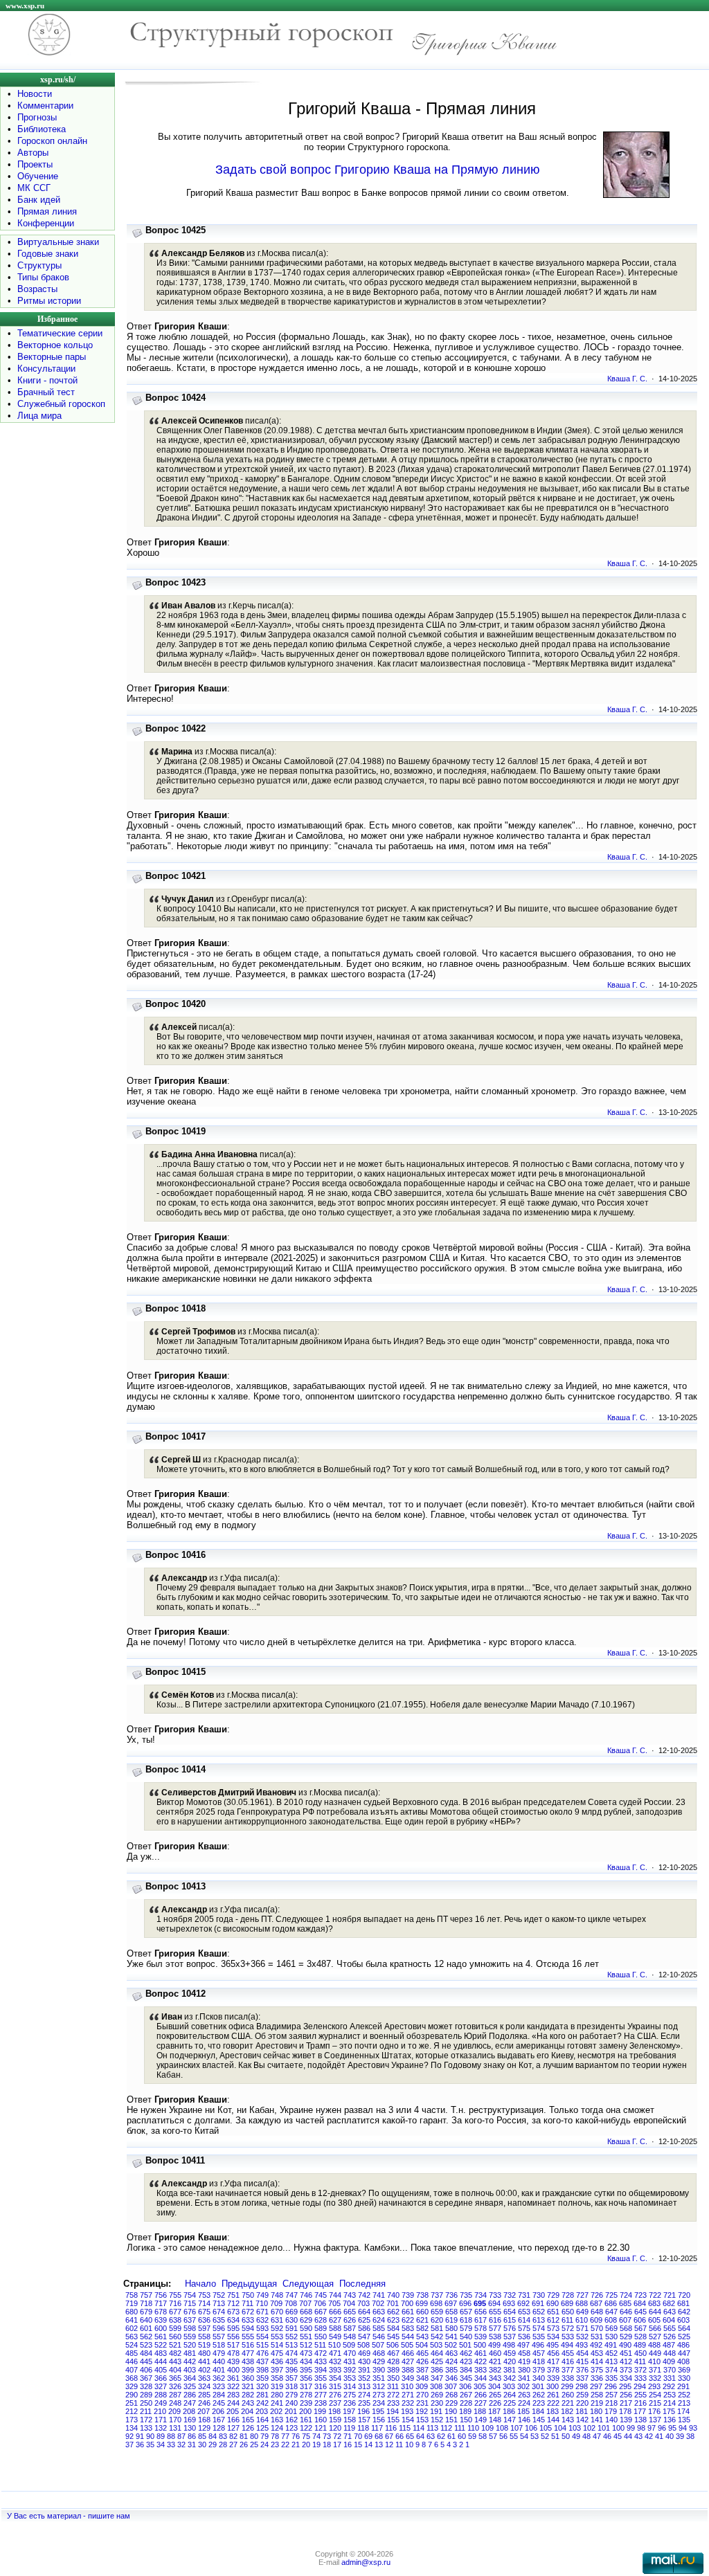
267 (466, 2395)
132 (161, 2428)
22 (285, 2445)
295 (625, 2386)
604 (669, 2320)
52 (545, 2436)
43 (638, 2436)
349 (408, 2378)
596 (219, 2328)
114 (419, 2428)
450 (640, 2353)
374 (611, 2370)
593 (262, 2328)
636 (204, 2320)
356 (306, 2378)
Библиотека (42, 129)
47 (597, 2436)
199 (320, 2411)
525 (684, 2337)
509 (349, 2345)
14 (368, 2445)
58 (483, 2436)
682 (669, 2303)
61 (451, 2436)
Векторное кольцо (55, 345)
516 (248, 2345)
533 (568, 2337)
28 (223, 2445)
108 (502, 2428)
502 (451, 2345)
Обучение (38, 176)
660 (422, 2312)
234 (379, 2403)
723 (640, 2295)
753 (204, 2295)
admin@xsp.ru (366, 2562)
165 (248, 2420)
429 (379, 2361)
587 (350, 2328)
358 (277, 2378)
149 (481, 2420)
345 (466, 2378)
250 (146, 2403)
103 (575, 2428)
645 (640, 2312)
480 (204, 2353)
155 (393, 2420)
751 (233, 2295)
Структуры (39, 265)
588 (335, 2328)
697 (451, 2303)
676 (190, 2312)
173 (132, 2420)
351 (379, 2378)
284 (219, 2395)
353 (350, 2378)
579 (466, 2328)
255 (640, 2395)
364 (190, 2378)
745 (321, 2295)
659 (437, 2312)
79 (264, 2436)
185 (523, 2411)
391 (364, 2370)
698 (436, 2303)
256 (626, 2395)
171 (161, 2420)
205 (233, 2411)
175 (669, 2411)
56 (503, 2436)
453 (597, 2353)
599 (175, 2328)
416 (568, 2361)
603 (683, 2320)
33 (171, 2445)
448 (670, 2353)
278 (306, 2395)
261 (553, 2395)
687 (596, 2303)
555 (248, 2337)
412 (626, 2361)
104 (560, 2428)
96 (662, 2428)
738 (422, 2295)
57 (493, 2436)
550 (321, 2337)
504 (422, 2345)
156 (379, 2420)
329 (132, 2386)
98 (641, 2428)
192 (422, 2411)
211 (146, 2411)
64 (420, 2436)
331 (670, 2378)
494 (567, 2345)
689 (567, 2303)
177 (640, 2411)
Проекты (35, 164)
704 (349, 2303)
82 (233, 2436)
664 (364, 2312)
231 (422, 2403)
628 (321, 2320)
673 (233, 2312)
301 (538, 2386)
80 (254, 2436)
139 (626, 2420)
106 (531, 2428)
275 (350, 2395)
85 (202, 2436)
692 (523, 2303)
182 (567, 2411)
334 (626, 2378)
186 (509, 2411)
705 (334, 2303)
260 (568, 2395)
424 (451, 2361)
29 (213, 2445)
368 (132, 2378)
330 (684, 2378)
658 (451, 2312)
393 (335, 2370)
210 (160, 2411)
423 (466, 2361)
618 (466, 2320)
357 (291, 2378)
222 (553, 2403)
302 (523, 2386)
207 (204, 2411)
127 (233, 2428)
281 (262, 2395)
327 (161, 2386)
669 (291, 2312)
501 (465, 2345)
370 (670, 2370)
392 (350, 2370)
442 (190, 2361)
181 (582, 2411)
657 (466, 2312)
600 (161, 2328)
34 (161, 2445)
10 (409, 2445)
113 (432, 2428)
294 (640, 2386)
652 (539, 2312)
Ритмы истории (49, 301)
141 (597, 2420)
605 (654, 2320)
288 (161, 2395)
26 (244, 2445)
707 (305, 2303)
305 (480, 2386)
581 (437, 2328)
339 (553, 2378)
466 (408, 2353)
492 (596, 2345)
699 (422, 2303)
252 (684, 2395)
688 (582, 2303)
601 (146, 2328)
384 (466, 2370)
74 (316, 2436)
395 (306, 2370)
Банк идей (39, 200)
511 (320, 2345)
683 (654, 2303)
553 (277, 2337)
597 (204, 2328)
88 (171, 2436)
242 (262, 2403)
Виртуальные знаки (58, 242)
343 (495, 2378)
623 (393, 2320)
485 (132, 2353)
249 (161, 2403)
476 (262, 2353)
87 (181, 2436)
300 (553, 2386)
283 (233, 2395)
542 (437, 2337)
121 (321, 2428)
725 (611, 2295)
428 (393, 2361)
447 (684, 2353)
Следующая (308, 2284)
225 (510, 2403)
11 (399, 2445)
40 (670, 2436)
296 (611, 2386)
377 (568, 2370)
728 (568, 2295)
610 (582, 2320)
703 (364, 2303)
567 (640, 2328)
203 (262, 2411)
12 (389, 2445)
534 (553, 2337)
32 (181, 2445)
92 (129, 2436)
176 (654, 2411)
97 (652, 2428)
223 (539, 2403)
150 (466, 2420)
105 (546, 2428)
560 (175, 2337)
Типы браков (43, 277)
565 (670, 2328)
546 (379, 2337)
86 (192, 2436)
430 (364, 2361)
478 (233, 2353)
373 (626, 2370)
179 (611, 2411)
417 (553, 2361)
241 (277, 2403)
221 (568, 2403)
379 (539, 2370)
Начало (200, 2284)
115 (405, 2428)
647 (611, 2312)
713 (219, 2303)
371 (655, 2370)
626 (350, 2320)
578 (481, 2328)
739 (408, 2295)
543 (422, 2337)
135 (684, 2420)
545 (393, 2337)
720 (684, 2295)
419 (524, 2361)
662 (393, 2312)
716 (175, 2303)
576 (510, 2328)
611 (567, 2320)
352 (364, 2378)
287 (175, 2395)
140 (611, 2420)
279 (291, 2395)
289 (146, 2395)
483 (161, 2353)
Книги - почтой (47, 380)
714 (204, 2303)
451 (626, 2353)
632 (262, 2320)
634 (233, 2320)
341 (524, 2378)
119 (349, 2428)
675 (204, 2312)
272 (393, 2395)
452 (611, 2353)
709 (276, 2303)
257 (611, 2395)
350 (393, 2378)
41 (659, 2436)
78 (275, 2436)
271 (408, 2395)
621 (422, 2320)
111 (460, 2428)
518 (219, 2345)
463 (451, 2353)
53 (535, 2436)
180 (596, 2411)
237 (335, 2403)
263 (524, 2395)
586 (364, 2328)
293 (654, 2386)
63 (431, 2436)
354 (335, 2378)
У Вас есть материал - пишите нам (69, 2516)
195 (378, 2411)
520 (190, 2345)
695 (480, 2303)
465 (422, 2353)
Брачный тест (46, 392)
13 (379, 2445)
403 (190, 2370)
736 (451, 2295)
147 (510, 2420)
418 (539, 2361)
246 (204, 2403)
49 (576, 2436)
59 (472, 2436)
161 (306, 2420)
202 (276, 2411)
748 (277, 2295)
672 (248, 2312)
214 (670, 2403)
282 (248, 2395)
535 (539, 2337)
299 (567, 2386)
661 (408, 2312)
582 (422, 2328)
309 (422, 2386)
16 (348, 2445)
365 (175, 2378)
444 (161, 2361)
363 (204, 2378)
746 (306, 2295)
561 (161, 2337)
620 (437, 2320)
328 (146, 2386)
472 (321, 2353)
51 (555, 2436)
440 (219, 2361)
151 (451, 2420)
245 (219, 2403)
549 (335, 2337)
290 (132, 2395)
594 (248, 2328)
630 (291, 2320)
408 (683, 2361)
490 (625, 2345)
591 (291, 2328)
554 (262, 2337)
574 (539, 2328)
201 (291, 2411)
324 (204, 2386)
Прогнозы (37, 117)
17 (337, 2445)
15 (358, 2445)
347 (437, 2378)
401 (219, 2370)
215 (655, 2403)
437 (262, 2361)
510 (334, 2345)
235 (364, 2403)
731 (524, 2295)
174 (683, 2411)
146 (524, 2420)
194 (393, 2411)
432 (335, 2361)
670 (277, 2312)
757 (146, 2295)
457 (539, 2353)
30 (202, 2445)
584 (393, 2328)
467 (393, 2353)
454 (582, 2353)
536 (524, 2337)
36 (140, 2445)
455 (568, 2353)
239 (306, 2403)
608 (611, 2320)
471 (335, 2353)
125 (262, 2428)
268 (451, 2395)
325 (190, 2386)
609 (596, 2320)
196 (364, 2411)
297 (596, 2386)
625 (364, 2320)
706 (320, 2303)
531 (597, 2337)
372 (640, 2370)
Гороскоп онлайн (52, 141)
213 (684, 2403)
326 (175, 2386)
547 (364, 2337)
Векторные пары (52, 357)
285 (204, 2395)
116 (391, 2428)
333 (640, 2378)
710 (262, 2303)
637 (190, 2320)
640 (146, 2320)
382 (495, 2370)
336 (597, 2378)
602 (132, 2328)
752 (219, 2295)
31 (192, 2445)
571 (582, 2328)
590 (306, 2328)
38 (690, 2436)
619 (451, 2320)
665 (350, 2312)
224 (524, 2403)
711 (248, 2303)
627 (335, 2320)
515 (262, 2345)
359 (262, 2378)
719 (132, 2303)
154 (408, 2420)
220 (582, 2403)
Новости (35, 94)
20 (306, 2445)
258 (597, 2395)
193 (407, 2411)
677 (175, 2312)
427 (408, 2361)
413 (611, 2361)
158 (350, 2420)
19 (316, 2445)
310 (407, 2386)
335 (611, 2378)
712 (233, 2303)
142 (582, 2420)
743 (350, 2295)
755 (175, 2295)
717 (161, 2303)
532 (582, 2337)
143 (568, 2420)
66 (400, 2436)
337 (582, 2378)
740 (393, 2295)
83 (223, 2436)
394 (321, 2370)
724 (626, 2295)
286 (190, 2395)
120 (335, 2428)
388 (408, 2370)
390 (379, 2370)
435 (291, 2361)
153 (422, 2420)
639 (161, 2320)
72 (337, 2436)
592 (277, 2328)
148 (495, 2420)
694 (494, 2303)
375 (597, 2370)
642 (684, 2312)
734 (481, 2295)
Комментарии (45, 106)
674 (219, 2312)
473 (306, 2353)
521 (175, 2345)
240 (291, 2403)
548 (350, 2337)
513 (291, 2345)
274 (364, 2395)
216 (640, 2403)
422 (481, 2361)
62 (441, 2436)
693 (509, 2303)
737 (437, 2295)
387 (422, 2370)
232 (408, 2403)
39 (680, 2436)
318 (291, 2386)
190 (451, 2411)
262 (539, 2395)
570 (597, 2328)
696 (465, 2303)
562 (146, 2337)
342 (510, 2378)
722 (655, 2295)
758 (132, 2295)
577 (495, 2328)
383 (481, 2370)
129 (204, 2428)
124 (277, 2428)
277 (321, 2395)
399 (248, 2370)
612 (553, 2320)
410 (654, 2361)
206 (218, 2411)
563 (132, 2337)
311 (393, 2386)
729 (553, 2295)
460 (495, 2353)
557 (219, 2337)
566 (655, 2328)
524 (132, 2345)
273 (379, 2395)
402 (204, 2370)
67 (389, 2436)
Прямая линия (47, 211)
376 (582, 2370)
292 (669, 2386)
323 (219, 2386)
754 (190, 2295)
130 (190, 2428)
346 (451, 2378)
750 (248, 2295)
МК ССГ (34, 188)
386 (437, 2370)
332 (655, 2378)
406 (146, 2370)
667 (321, 2312)
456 (553, 2353)
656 (481, 2312)
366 (161, 2378)
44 (628, 2436)
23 (275, 2445)
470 (350, 2353)
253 (670, 2395)
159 (335, 2420)
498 (509, 2345)
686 (611, 2303)
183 (553, 2411)
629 (306, 2320)
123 (291, 2428)
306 (465, 2386)
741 (379, 2295)
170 (175, 2420)
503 (436, 2345)
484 (146, 2353)
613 (539, 2320)
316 (321, 2386)
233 (393, 2403)
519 (204, 2345)
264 (510, 2395)
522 (161, 2345)
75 (306, 2436)
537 (510, 2337)
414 (597, 2361)
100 (618, 2428)
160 (321, 2420)
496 (538, 2345)
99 (631, 2428)
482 (175, 2353)
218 (611, 2403)
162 (291, 2420)
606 (640, 2320)
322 (233, 2386)
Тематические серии (60, 333)
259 (582, 2395)
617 (481, 2320)
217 (626, 2403)
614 (524, 2320)
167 (219, 2420)
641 (132, 2320)
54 (524, 2436)
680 (132, 2312)
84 (213, 2436)
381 (510, 2370)
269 (437, 2395)
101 (604, 2428)
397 (277, 2370)
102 (589, 2428)
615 (510, 2320)
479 (219, 2353)
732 (510, 2295)
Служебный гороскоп (61, 404)
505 (407, 2345)
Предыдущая (249, 2284)
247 (190, 2403)
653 (524, 2312)
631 (277, 2320)
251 (132, 2403)
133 (146, 2428)
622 (408, 2320)
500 (480, 2345)
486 (683, 2345)
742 (364, 2295)
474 (291, 2353)
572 (568, 2328)
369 (684, 2370)
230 (437, 2403)
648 (597, 2312)
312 (379, 2386)
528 (640, 2337)
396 (291, 2370)
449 (655, 2353)
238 (321, 2403)
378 (553, 2370)
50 (566, 2436)
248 (175, 2403)
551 (306, 2337)
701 (393, 2303)
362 (219, 2378)
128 (219, 2428)
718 (146, 2303)
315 (335, 2386)
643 (670, 2312)
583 (408, 2328)
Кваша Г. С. (627, 379)
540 (466, 2337)
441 (204, 2361)
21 (296, 2445)
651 (553, 2312)
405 (161, 2370)
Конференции (46, 223)
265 (495, 2395)
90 (150, 2436)
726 (597, 2295)
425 (437, 2361)
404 (175, 2370)
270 (422, 2395)
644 (655, 2312)
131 (175, 2428)
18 (327, 2445)
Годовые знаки (48, 254)
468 (379, 2353)
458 (524, 2353)
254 (655, 2395)
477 (248, 2353)
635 (219, 2320)
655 (495, 2312)
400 (233, 2370)
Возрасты (37, 289)
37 (129, 2445)
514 (277, 2345)
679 (146, 2312)
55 (514, 2436)
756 (161, 2295)
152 (437, 2420)
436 (277, 2361)
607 (625, 2320)
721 (670, 2295)
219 (597, 2403)
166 (233, 2420)
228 (466, 2403)
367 (146, 2378)
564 (684, 2328)
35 (150, 2445)
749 (262, 2295)
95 (672, 2428)
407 (132, 2370)
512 (306, 2345)
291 (683, 2386)
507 (378, 2345)
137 (655, 2420)
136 (670, 2420)
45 (618, 2436)
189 (465, 2411)
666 (335, 2312)
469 (364, 2353)
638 (175, 2320)
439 (233, 2361)
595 (233, 2328)
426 (422, 2361)
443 (175, 2361)
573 (553, 2328)
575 (524, 2328)
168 (204, 2420)
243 (248, 2403)
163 (277, 2420)
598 (190, 2328)
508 (364, 2345)
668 (306, 2312)
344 (481, 2378)
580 (451, 2328)
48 (586, 2436)
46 (607, 2436)
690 (553, 2303)
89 (161, 2436)
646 (626, 2312)
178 (625, 2411)
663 (379, 2312)
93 (693, 2428)
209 (174, 2411)
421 (495, 2361)
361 (233, 2378)
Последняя (362, 2284)
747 (291, 2295)
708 (291, 2303)
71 (348, 2436)
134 (132, 2428)
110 (473, 2428)
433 (321, 2361)
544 (408, 2337)
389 (393, 2370)
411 (640, 2361)
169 (190, 2420)
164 (262, 2420)
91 (140, 2436)
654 (510, 2312)
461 (481, 2353)
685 (625, 2303)
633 (248, 2320)
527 (655, 2337)
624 (379, 2320)
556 (233, 2337)
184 (538, 2411)
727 (582, 2295)
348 (422, 2378)
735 (466, 2295)
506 (393, 2345)
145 (539, 2420)
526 (670, 2337)
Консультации (46, 369)
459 (510, 2353)
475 (277, 2353)
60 (462, 2436)
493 (582, 2345)
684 (640, 2303)
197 (349, 2411)
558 (204, 2337)
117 (377, 2428)
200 (305, 2411)
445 (146, 2361)
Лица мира (39, 416)
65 (410, 2436)
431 (350, 2361)
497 (523, 2345)
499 (494, 2345)
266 (481, 2395)
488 (654, 2345)
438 (248, 2361)
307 (451, 2386)
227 (481, 2403)
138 (640, 2420)
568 (626, 2328)
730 (539, 2295)
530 (611, 2337)
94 (683, 2428)
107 (517, 2428)
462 (466, 2353)
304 (494, 2386)
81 (244, 2436)
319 (277, 2386)
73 (327, 2436)
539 (481, 2337)
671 (262, 2312)
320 (262, 2386)
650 (568, 2312)
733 (495, 2295)
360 (248, 2378)
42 (649, 2436)
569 (611, 2328)
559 (190, 2337)
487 (669, 2345)
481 (190, 2353)
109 (487, 2428)
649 (582, 2312)
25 (254, 2445)
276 (335, 2395)
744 (335, 2295)
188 (480, 2411)
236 (350, 2403)
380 (524, 2370)
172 (146, 2420)
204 (247, 2411)
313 (364, 2386)
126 (248, 2428)
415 (582, 2361)
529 (626, 2337)
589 (321, 2328)
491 (611, 2345)
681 (683, 2303)
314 (350, 2386)
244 (233, 2403)
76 (296, 2436)
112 (446, 2428)
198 (334, 2411)
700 (407, 2303)
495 (553, 2345)
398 (262, 2370)
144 (553, 2420)
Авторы (33, 153)
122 (306, 2428)
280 (277, 2395)
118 (363, 2428)
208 (189, 2411)
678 (161, 2312)
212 (132, 2411)
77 (285, 2436)
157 (364, 2420)
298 (582, 2386)
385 (451, 2370)
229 (451, 2403)
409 (669, 2361)
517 (233, 2345)
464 (437, 2353)
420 (510, 2361)
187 (494, 2411)
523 (146, 2345)
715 (190, 2303)
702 (378, 2303)
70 (358, 2436)
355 (321, 2378)
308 (436, 2386)
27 (233, 2445)
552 (291, 2337)
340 (539, 2378)
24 (264, 2445)
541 (451, 2337)
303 (509, 2386)
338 (568, 2378)
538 (495, 2337)
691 (538, 2303)
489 (640, 2345)
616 (495, 2320)
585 (379, 2328)
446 (132, 2361)
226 (495, 2403)
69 (368, 2436)
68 (379, 2436)
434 (306, 2361)
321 (248, 2386)
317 (306, 2386)
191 (436, 2411)
